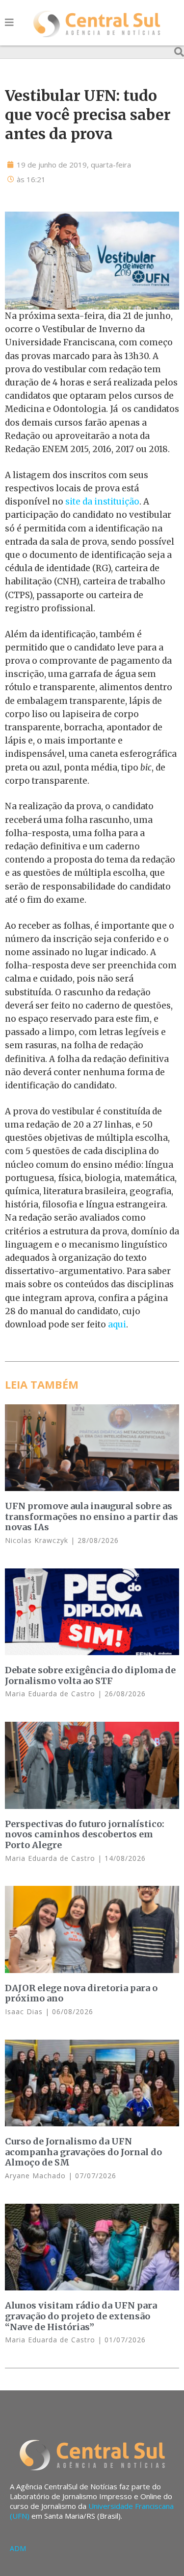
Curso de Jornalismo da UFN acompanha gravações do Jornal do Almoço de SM (83, 2152)
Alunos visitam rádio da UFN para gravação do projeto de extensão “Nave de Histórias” (81, 2316)
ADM (18, 2548)
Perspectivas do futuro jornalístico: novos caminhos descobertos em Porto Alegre (85, 1834)
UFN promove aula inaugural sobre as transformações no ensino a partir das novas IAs (92, 1517)
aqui (117, 1324)
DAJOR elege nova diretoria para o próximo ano (81, 1993)
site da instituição (102, 502)
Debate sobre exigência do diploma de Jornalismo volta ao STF (90, 1675)
